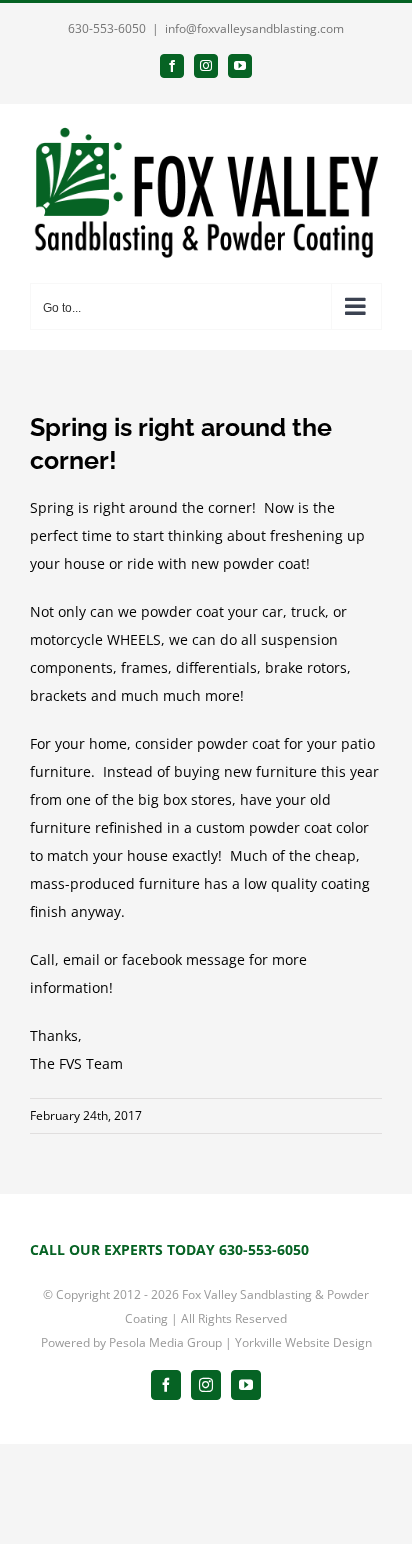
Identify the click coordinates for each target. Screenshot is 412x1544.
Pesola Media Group (165, 1342)
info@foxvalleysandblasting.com (254, 28)
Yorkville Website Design (303, 1342)
